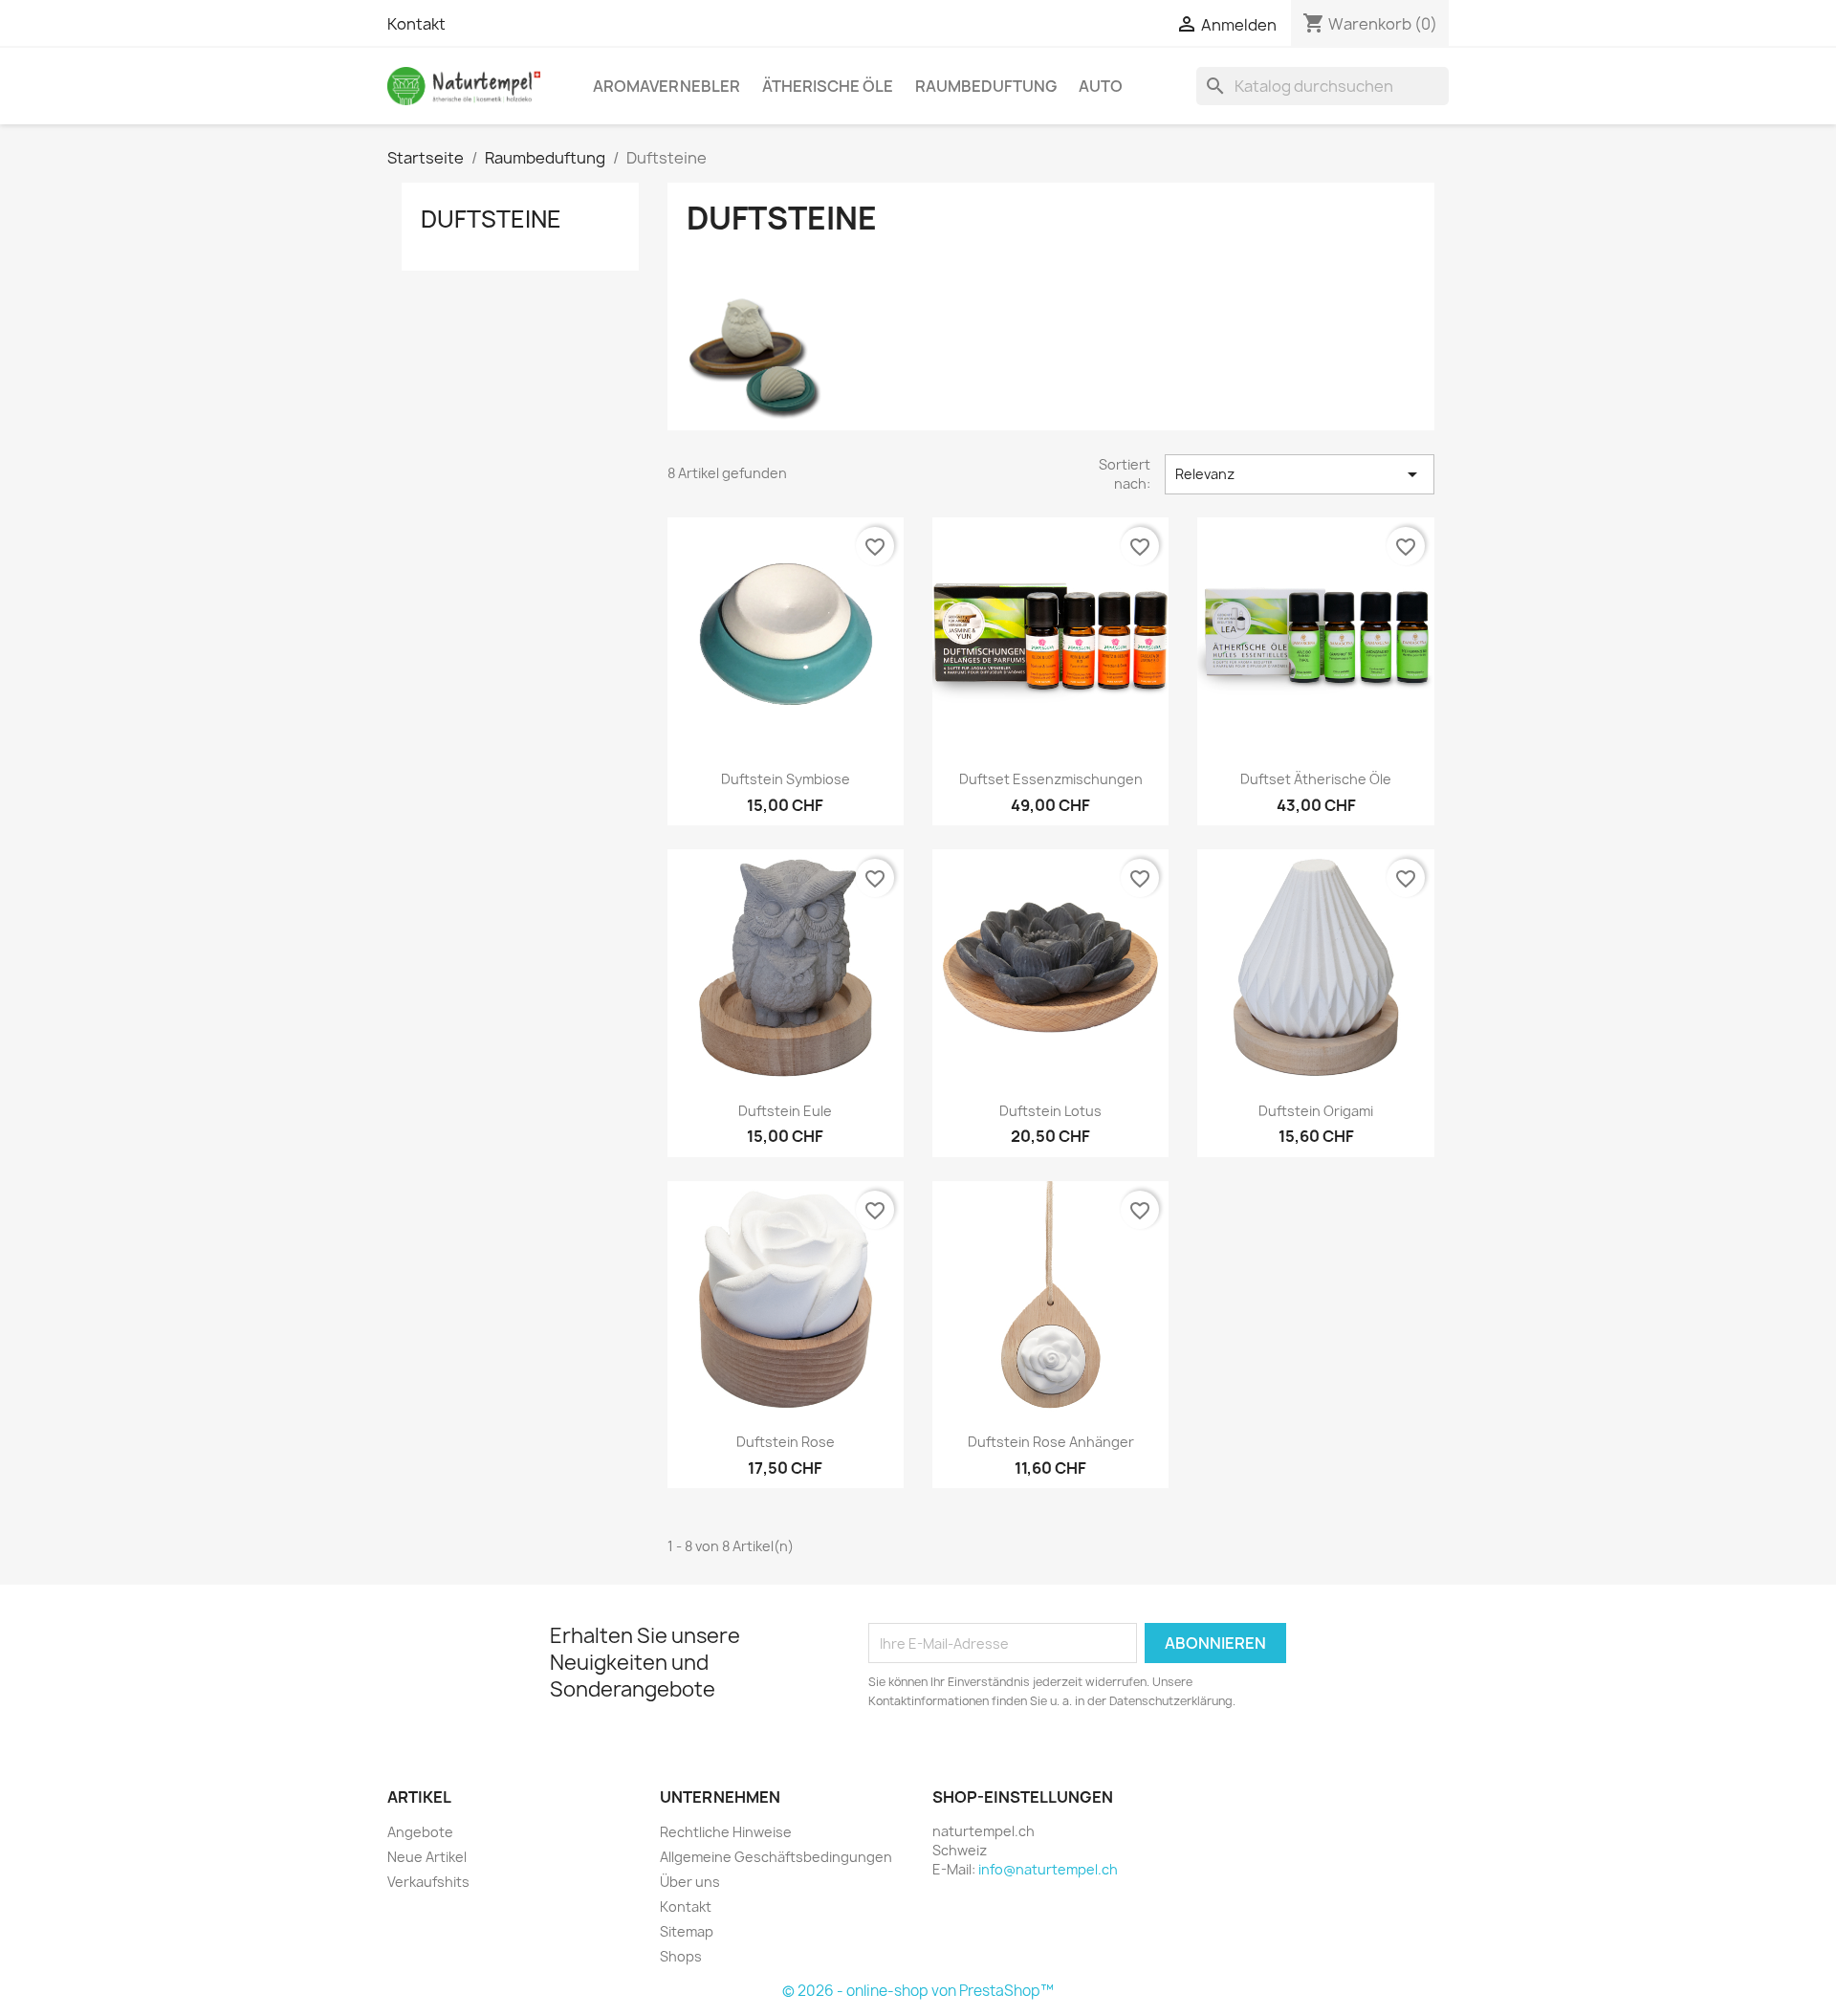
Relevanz (1300, 474)
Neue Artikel (427, 1857)
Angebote (420, 1832)
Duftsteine (491, 219)
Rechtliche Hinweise (726, 1832)
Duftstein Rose (786, 1442)
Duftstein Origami (1316, 1111)
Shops (681, 1956)
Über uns (690, 1882)
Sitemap (687, 1931)
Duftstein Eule (785, 1111)
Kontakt (416, 24)
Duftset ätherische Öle (1316, 779)
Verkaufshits (428, 1882)
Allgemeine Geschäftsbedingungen (776, 1857)
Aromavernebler (667, 86)
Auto (1101, 86)
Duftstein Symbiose (786, 779)
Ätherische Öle (828, 86)
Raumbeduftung (986, 86)
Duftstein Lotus (1050, 1111)
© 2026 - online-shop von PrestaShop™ (918, 1991)
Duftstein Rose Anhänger (1051, 1442)
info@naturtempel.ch (1048, 1869)
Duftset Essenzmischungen (1051, 779)
